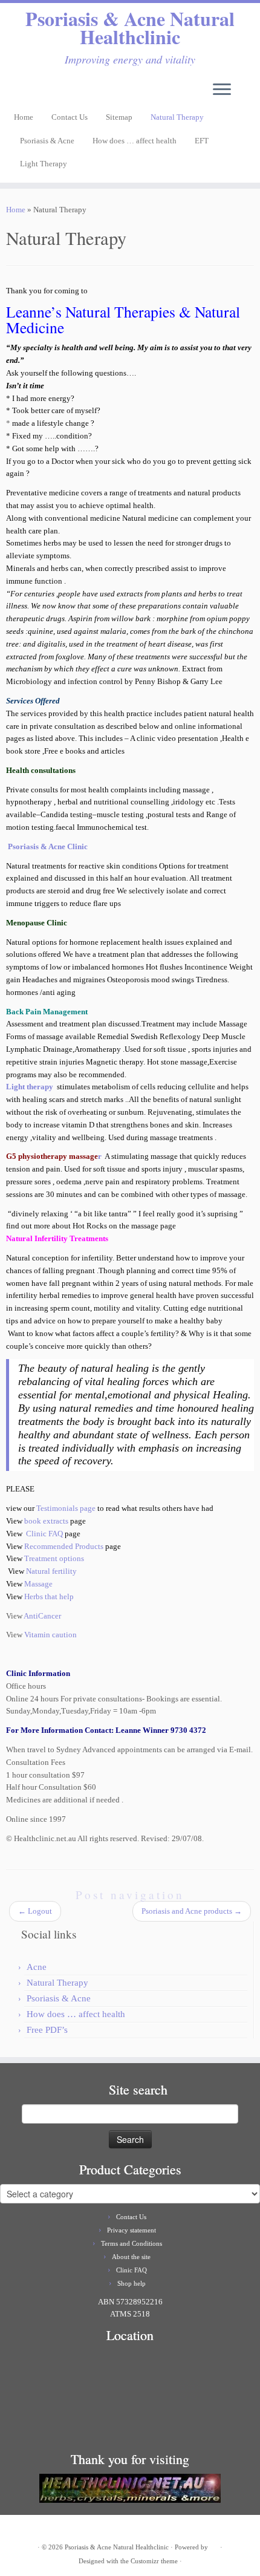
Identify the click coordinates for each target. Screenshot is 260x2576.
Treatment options (54, 1558)
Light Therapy (44, 164)
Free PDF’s (47, 2030)
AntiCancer (42, 1616)
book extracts (47, 1521)
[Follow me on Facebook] (22, 93)
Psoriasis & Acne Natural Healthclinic (130, 28)
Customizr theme (154, 2561)
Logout (35, 1911)
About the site (131, 2257)
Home (24, 117)
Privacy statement (132, 2230)
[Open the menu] (222, 91)
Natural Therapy (177, 117)
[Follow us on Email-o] (13, 93)
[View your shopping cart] (244, 86)
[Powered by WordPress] (214, 2545)
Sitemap (119, 117)
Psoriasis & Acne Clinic (48, 846)
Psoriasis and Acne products (192, 1911)
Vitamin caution (50, 1635)
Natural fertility (51, 1571)
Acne (37, 1967)
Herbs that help (48, 1596)
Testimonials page (66, 1508)
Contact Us (70, 117)
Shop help (132, 2283)
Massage (38, 1584)
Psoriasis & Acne (47, 141)
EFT (202, 141)
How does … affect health (135, 141)
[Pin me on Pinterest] (32, 93)
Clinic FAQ (44, 1534)
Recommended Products (64, 1546)
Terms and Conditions (132, 2243)
